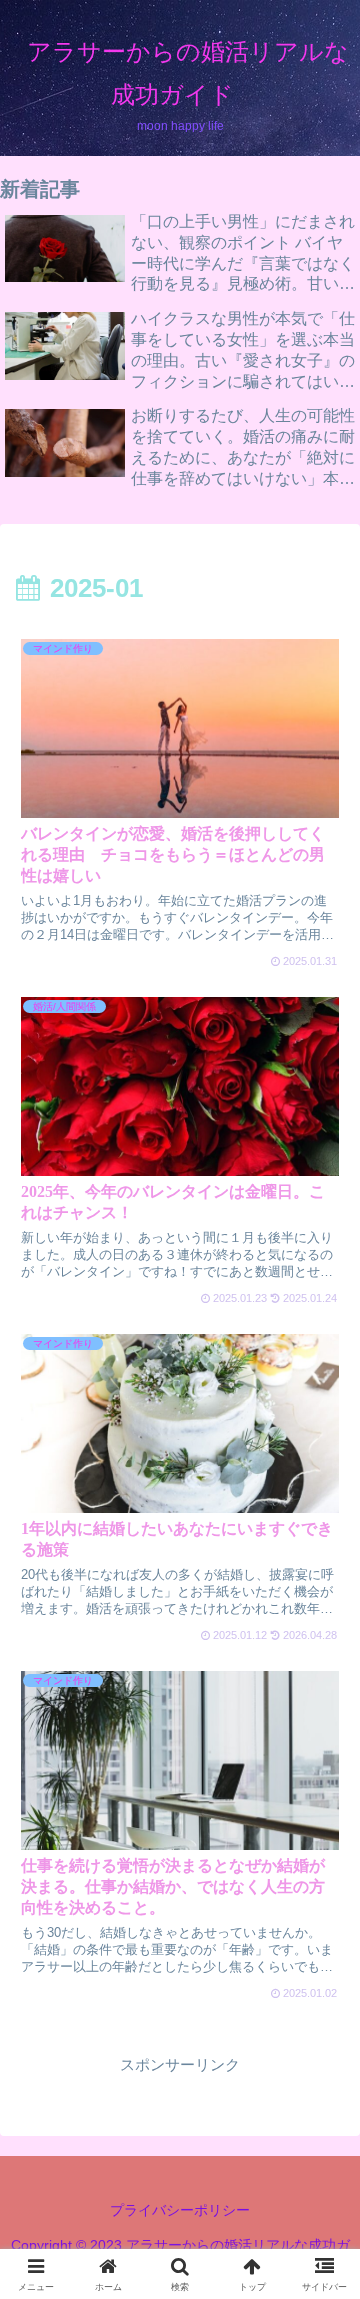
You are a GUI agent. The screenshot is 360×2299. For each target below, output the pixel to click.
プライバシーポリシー (180, 2210)
